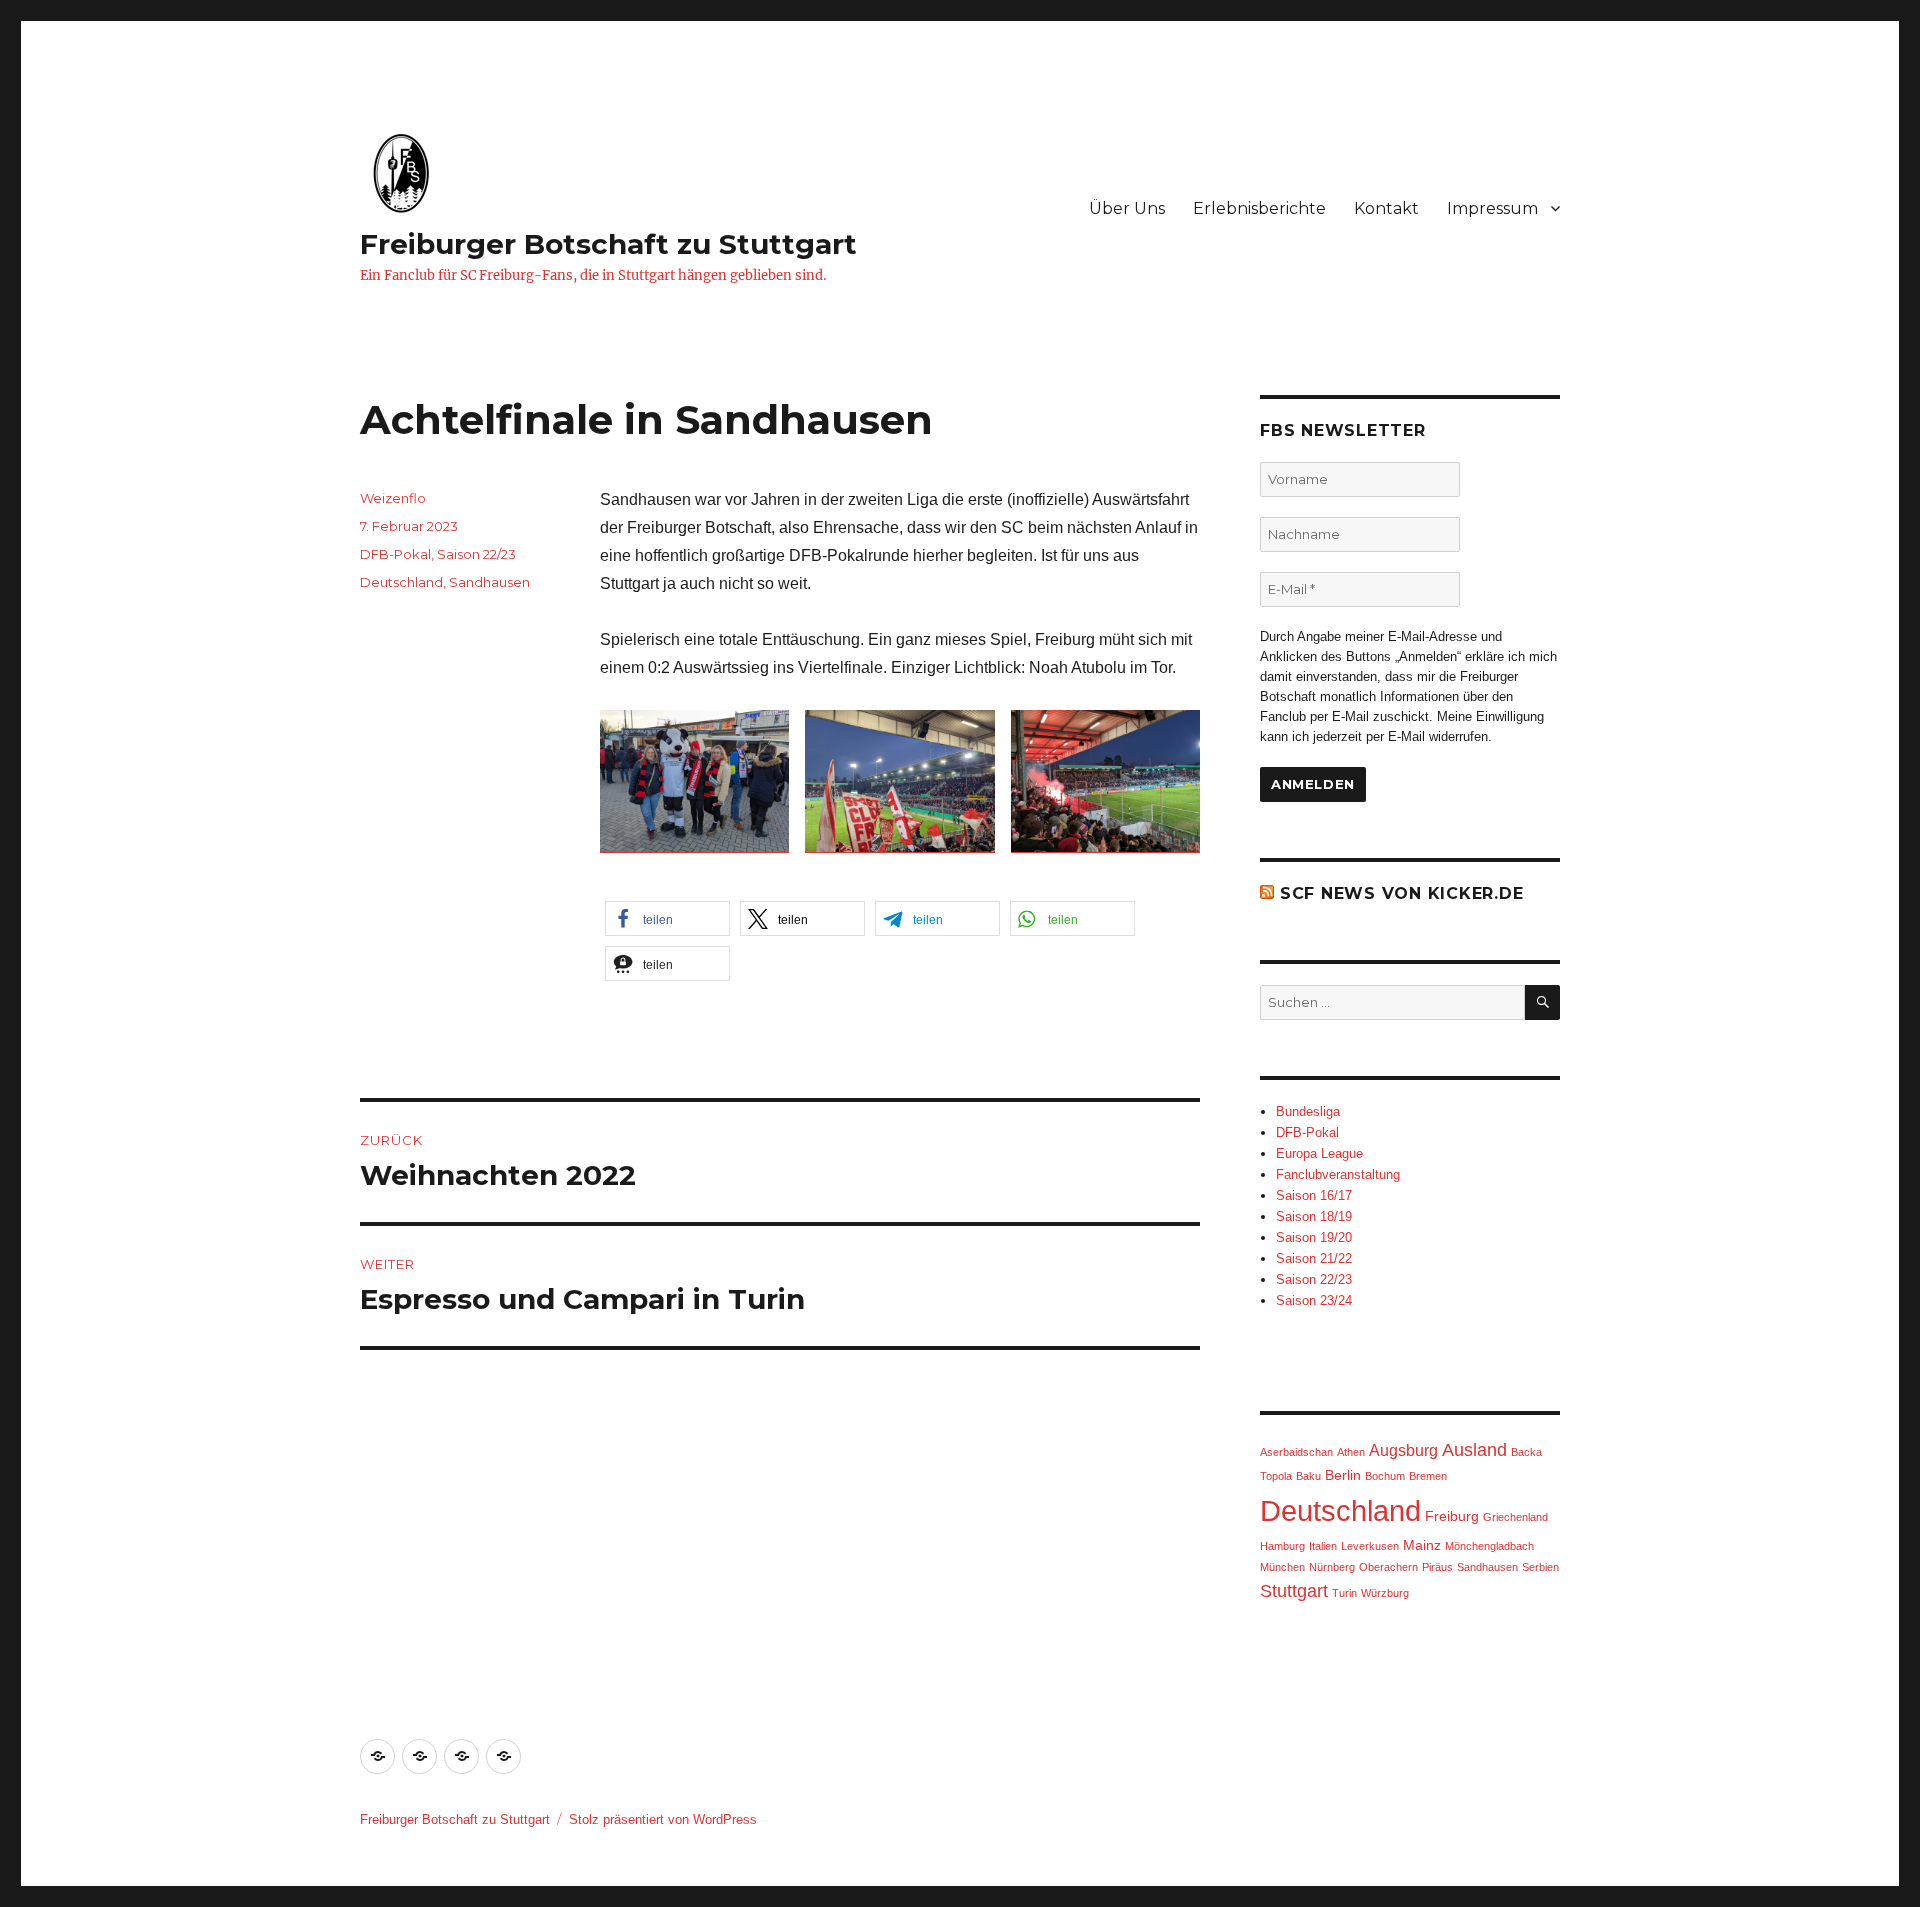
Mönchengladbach (1489, 1546)
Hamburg (1282, 1546)
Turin (1344, 1593)
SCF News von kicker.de (1402, 893)
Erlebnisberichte (1259, 208)
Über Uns (1127, 208)
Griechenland (1515, 1517)
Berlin (1343, 1475)
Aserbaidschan (1296, 1452)
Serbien (1540, 1567)
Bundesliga (1308, 1111)
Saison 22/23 (476, 554)
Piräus (1437, 1567)
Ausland (1474, 1450)
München (1282, 1567)
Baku (1308, 1476)
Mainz (1422, 1545)
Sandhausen (489, 582)
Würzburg (1385, 1593)
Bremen (1428, 1476)
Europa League (1319, 1153)
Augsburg (1403, 1450)
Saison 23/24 (1314, 1300)
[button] (667, 918)
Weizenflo (393, 498)
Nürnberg (1332, 1567)
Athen (1351, 1452)
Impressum (1492, 208)
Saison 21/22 (1314, 1258)
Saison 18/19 (1314, 1216)
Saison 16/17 (1314, 1195)
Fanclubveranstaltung (1338, 1174)
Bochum (1385, 1476)
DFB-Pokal (395, 554)
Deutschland (401, 582)
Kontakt (1386, 208)
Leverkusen (1370, 1546)
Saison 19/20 (1314, 1237)
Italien (1323, 1546)
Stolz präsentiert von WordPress (663, 1819)
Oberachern (1388, 1567)
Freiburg (1452, 1516)
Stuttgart (1294, 1591)
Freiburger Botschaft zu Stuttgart (608, 244)
